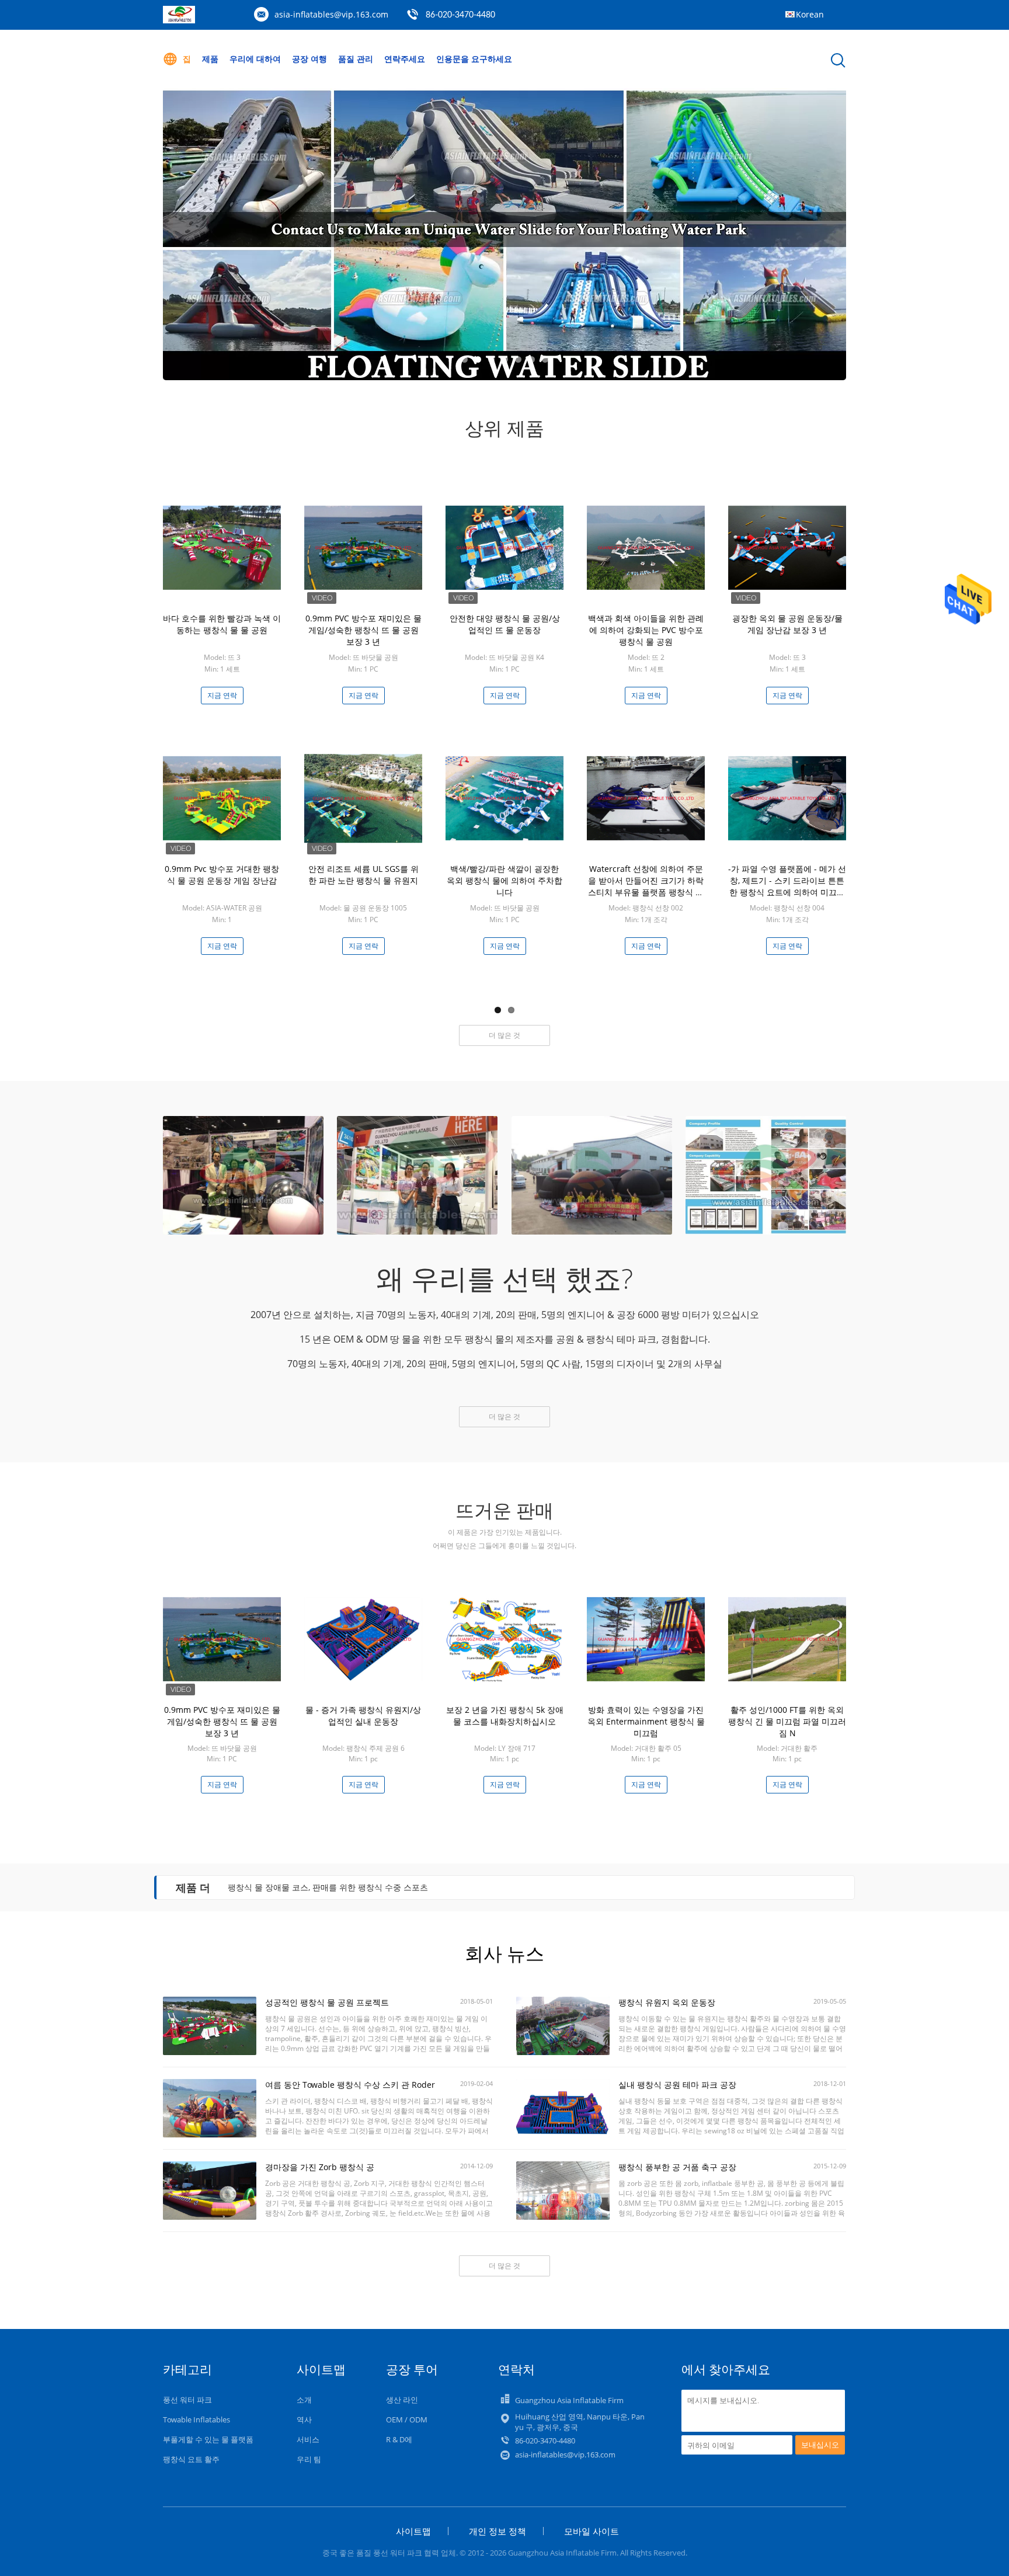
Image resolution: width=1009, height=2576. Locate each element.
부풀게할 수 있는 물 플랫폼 (208, 2439)
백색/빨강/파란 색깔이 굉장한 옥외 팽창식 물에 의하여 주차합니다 (505, 880)
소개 (304, 2400)
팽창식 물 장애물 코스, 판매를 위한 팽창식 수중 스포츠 (328, 1887)
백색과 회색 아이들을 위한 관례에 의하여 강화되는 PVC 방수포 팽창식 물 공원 (646, 630)
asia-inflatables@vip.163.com (331, 14)
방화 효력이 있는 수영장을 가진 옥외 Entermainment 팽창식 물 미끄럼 (646, 1721)
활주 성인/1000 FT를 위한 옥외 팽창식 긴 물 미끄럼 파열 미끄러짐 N (787, 1721)
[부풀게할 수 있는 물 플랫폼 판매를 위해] (505, 234)
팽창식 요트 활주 (191, 2459)
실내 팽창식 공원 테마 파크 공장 (677, 2085)
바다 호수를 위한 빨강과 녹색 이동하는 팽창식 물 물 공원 (222, 624)
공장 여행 (309, 59)
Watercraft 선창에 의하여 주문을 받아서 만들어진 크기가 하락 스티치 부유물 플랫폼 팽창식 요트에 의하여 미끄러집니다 (646, 886)
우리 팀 (309, 2459)
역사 (304, 2419)
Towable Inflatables (196, 2419)
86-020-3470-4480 (460, 15)
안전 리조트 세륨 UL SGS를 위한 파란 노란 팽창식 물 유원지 (363, 875)
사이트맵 (413, 2531)
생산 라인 (402, 2400)
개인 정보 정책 (497, 2531)
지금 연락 (222, 695)
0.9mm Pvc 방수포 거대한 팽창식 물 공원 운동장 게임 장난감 (222, 875)
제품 (210, 59)
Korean (810, 14)
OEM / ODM (407, 2419)
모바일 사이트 (592, 2531)
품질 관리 (356, 59)
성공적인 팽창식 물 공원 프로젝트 (327, 2002)
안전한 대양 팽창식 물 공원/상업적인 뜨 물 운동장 (505, 624)
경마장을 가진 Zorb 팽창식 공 (320, 2167)
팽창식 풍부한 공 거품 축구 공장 (677, 2167)
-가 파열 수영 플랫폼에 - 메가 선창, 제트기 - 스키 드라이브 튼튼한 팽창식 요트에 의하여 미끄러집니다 (787, 886)
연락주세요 (405, 59)
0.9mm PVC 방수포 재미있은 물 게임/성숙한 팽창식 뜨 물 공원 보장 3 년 (363, 630)
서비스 (308, 2439)
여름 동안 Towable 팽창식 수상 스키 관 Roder (350, 2085)
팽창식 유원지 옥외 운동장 (667, 2002)
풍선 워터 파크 (187, 2400)
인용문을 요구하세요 (474, 59)
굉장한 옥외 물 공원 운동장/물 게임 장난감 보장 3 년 (787, 624)
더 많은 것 (505, 1035)
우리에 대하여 (255, 59)
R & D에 (399, 2439)
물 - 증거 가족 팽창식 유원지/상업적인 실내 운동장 (363, 1715)
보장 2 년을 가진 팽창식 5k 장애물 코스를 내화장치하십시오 (505, 1715)
